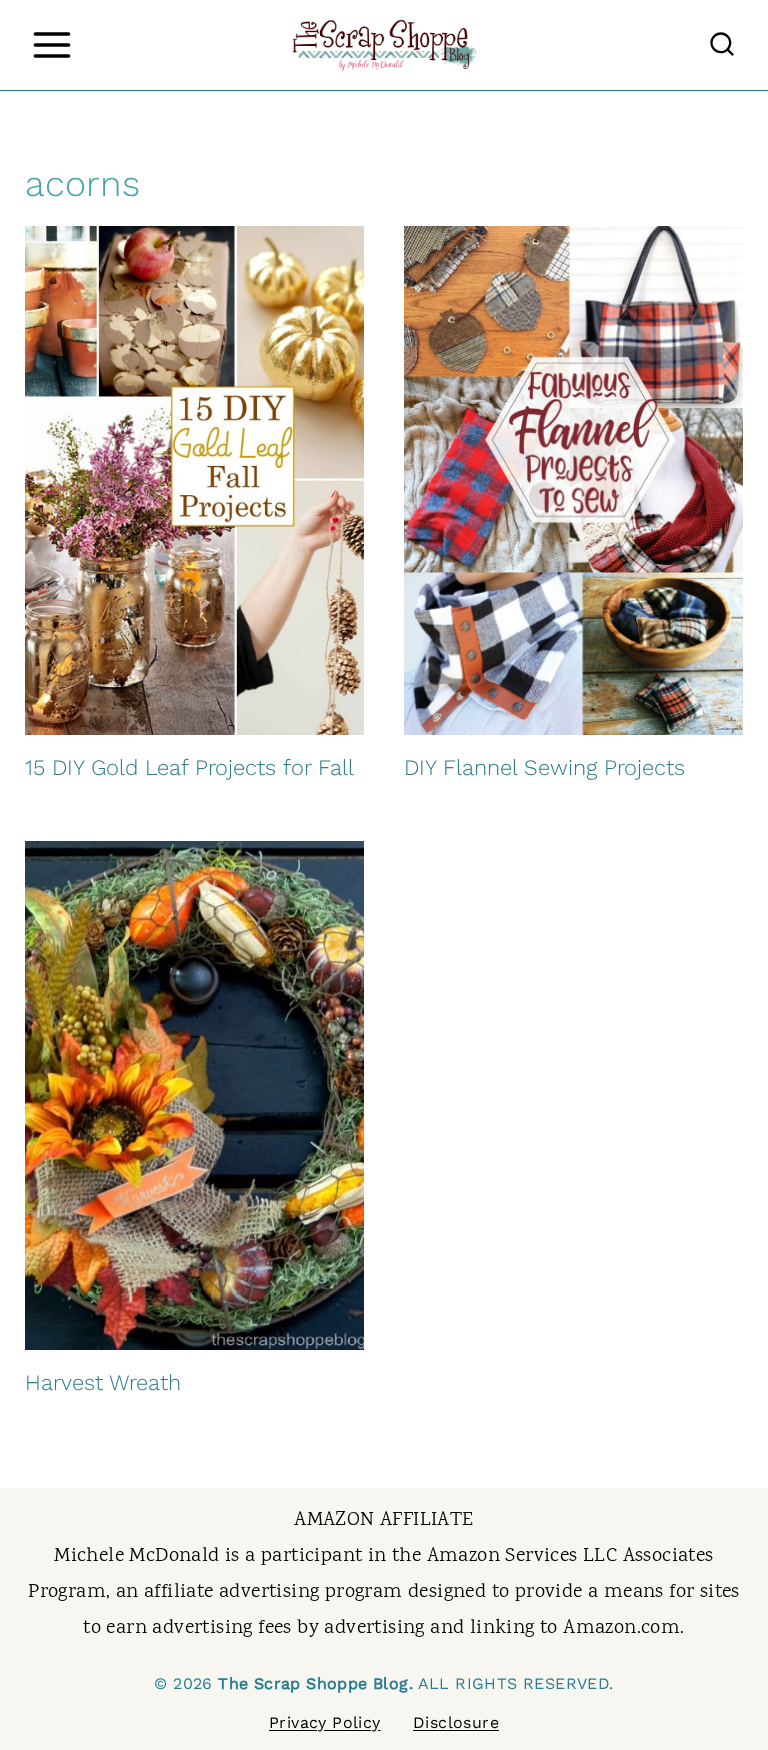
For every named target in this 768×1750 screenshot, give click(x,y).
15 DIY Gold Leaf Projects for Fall (189, 767)
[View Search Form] (722, 45)
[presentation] (194, 480)
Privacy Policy (325, 1722)
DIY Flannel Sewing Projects (544, 767)
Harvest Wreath (103, 1382)
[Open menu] (51, 44)
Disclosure (456, 1722)
